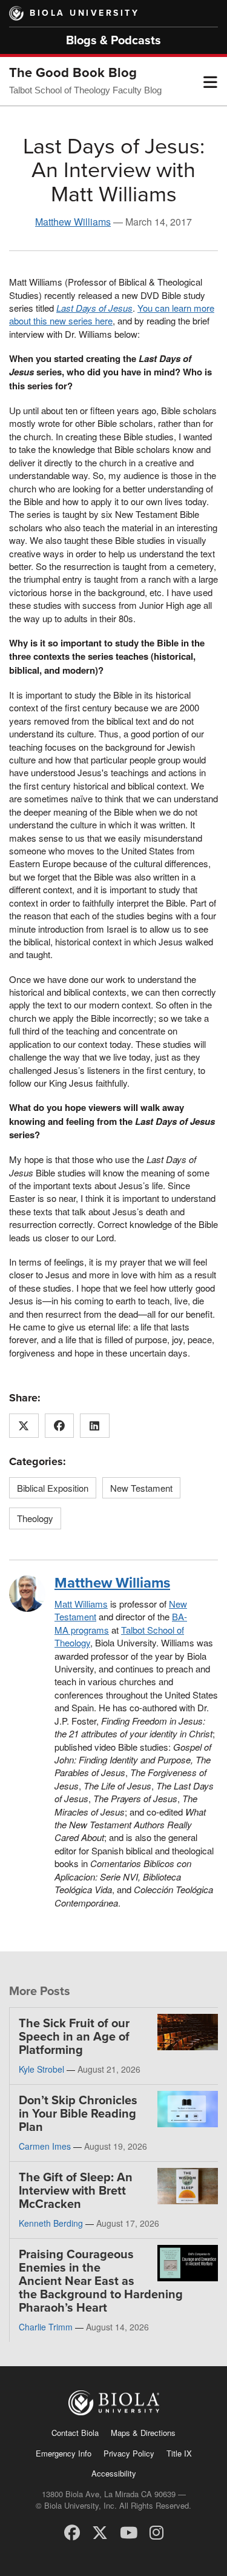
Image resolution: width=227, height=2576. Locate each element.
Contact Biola (75, 2433)
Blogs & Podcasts (113, 41)
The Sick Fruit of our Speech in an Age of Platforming (74, 2037)
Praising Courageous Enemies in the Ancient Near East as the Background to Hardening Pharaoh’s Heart (101, 2281)
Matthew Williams (73, 222)
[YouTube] (129, 2531)
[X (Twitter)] (100, 2531)
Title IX (179, 2453)
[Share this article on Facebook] (60, 1426)
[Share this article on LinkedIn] (95, 1426)
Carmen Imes (45, 2146)
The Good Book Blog (73, 73)
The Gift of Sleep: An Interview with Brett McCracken (76, 2191)
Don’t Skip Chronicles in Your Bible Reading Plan (78, 2114)
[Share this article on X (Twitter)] (24, 1426)
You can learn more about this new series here (112, 314)
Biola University (84, 13)
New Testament (141, 1488)
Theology (35, 1518)
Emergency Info (64, 2453)
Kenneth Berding (51, 2223)
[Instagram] (156, 2531)
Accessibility (114, 2473)
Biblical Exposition (53, 1488)
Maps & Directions (143, 2433)
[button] (210, 81)
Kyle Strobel (41, 2069)
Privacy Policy (129, 2453)
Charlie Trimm (46, 2327)
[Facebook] (72, 2531)
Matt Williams (81, 1604)
